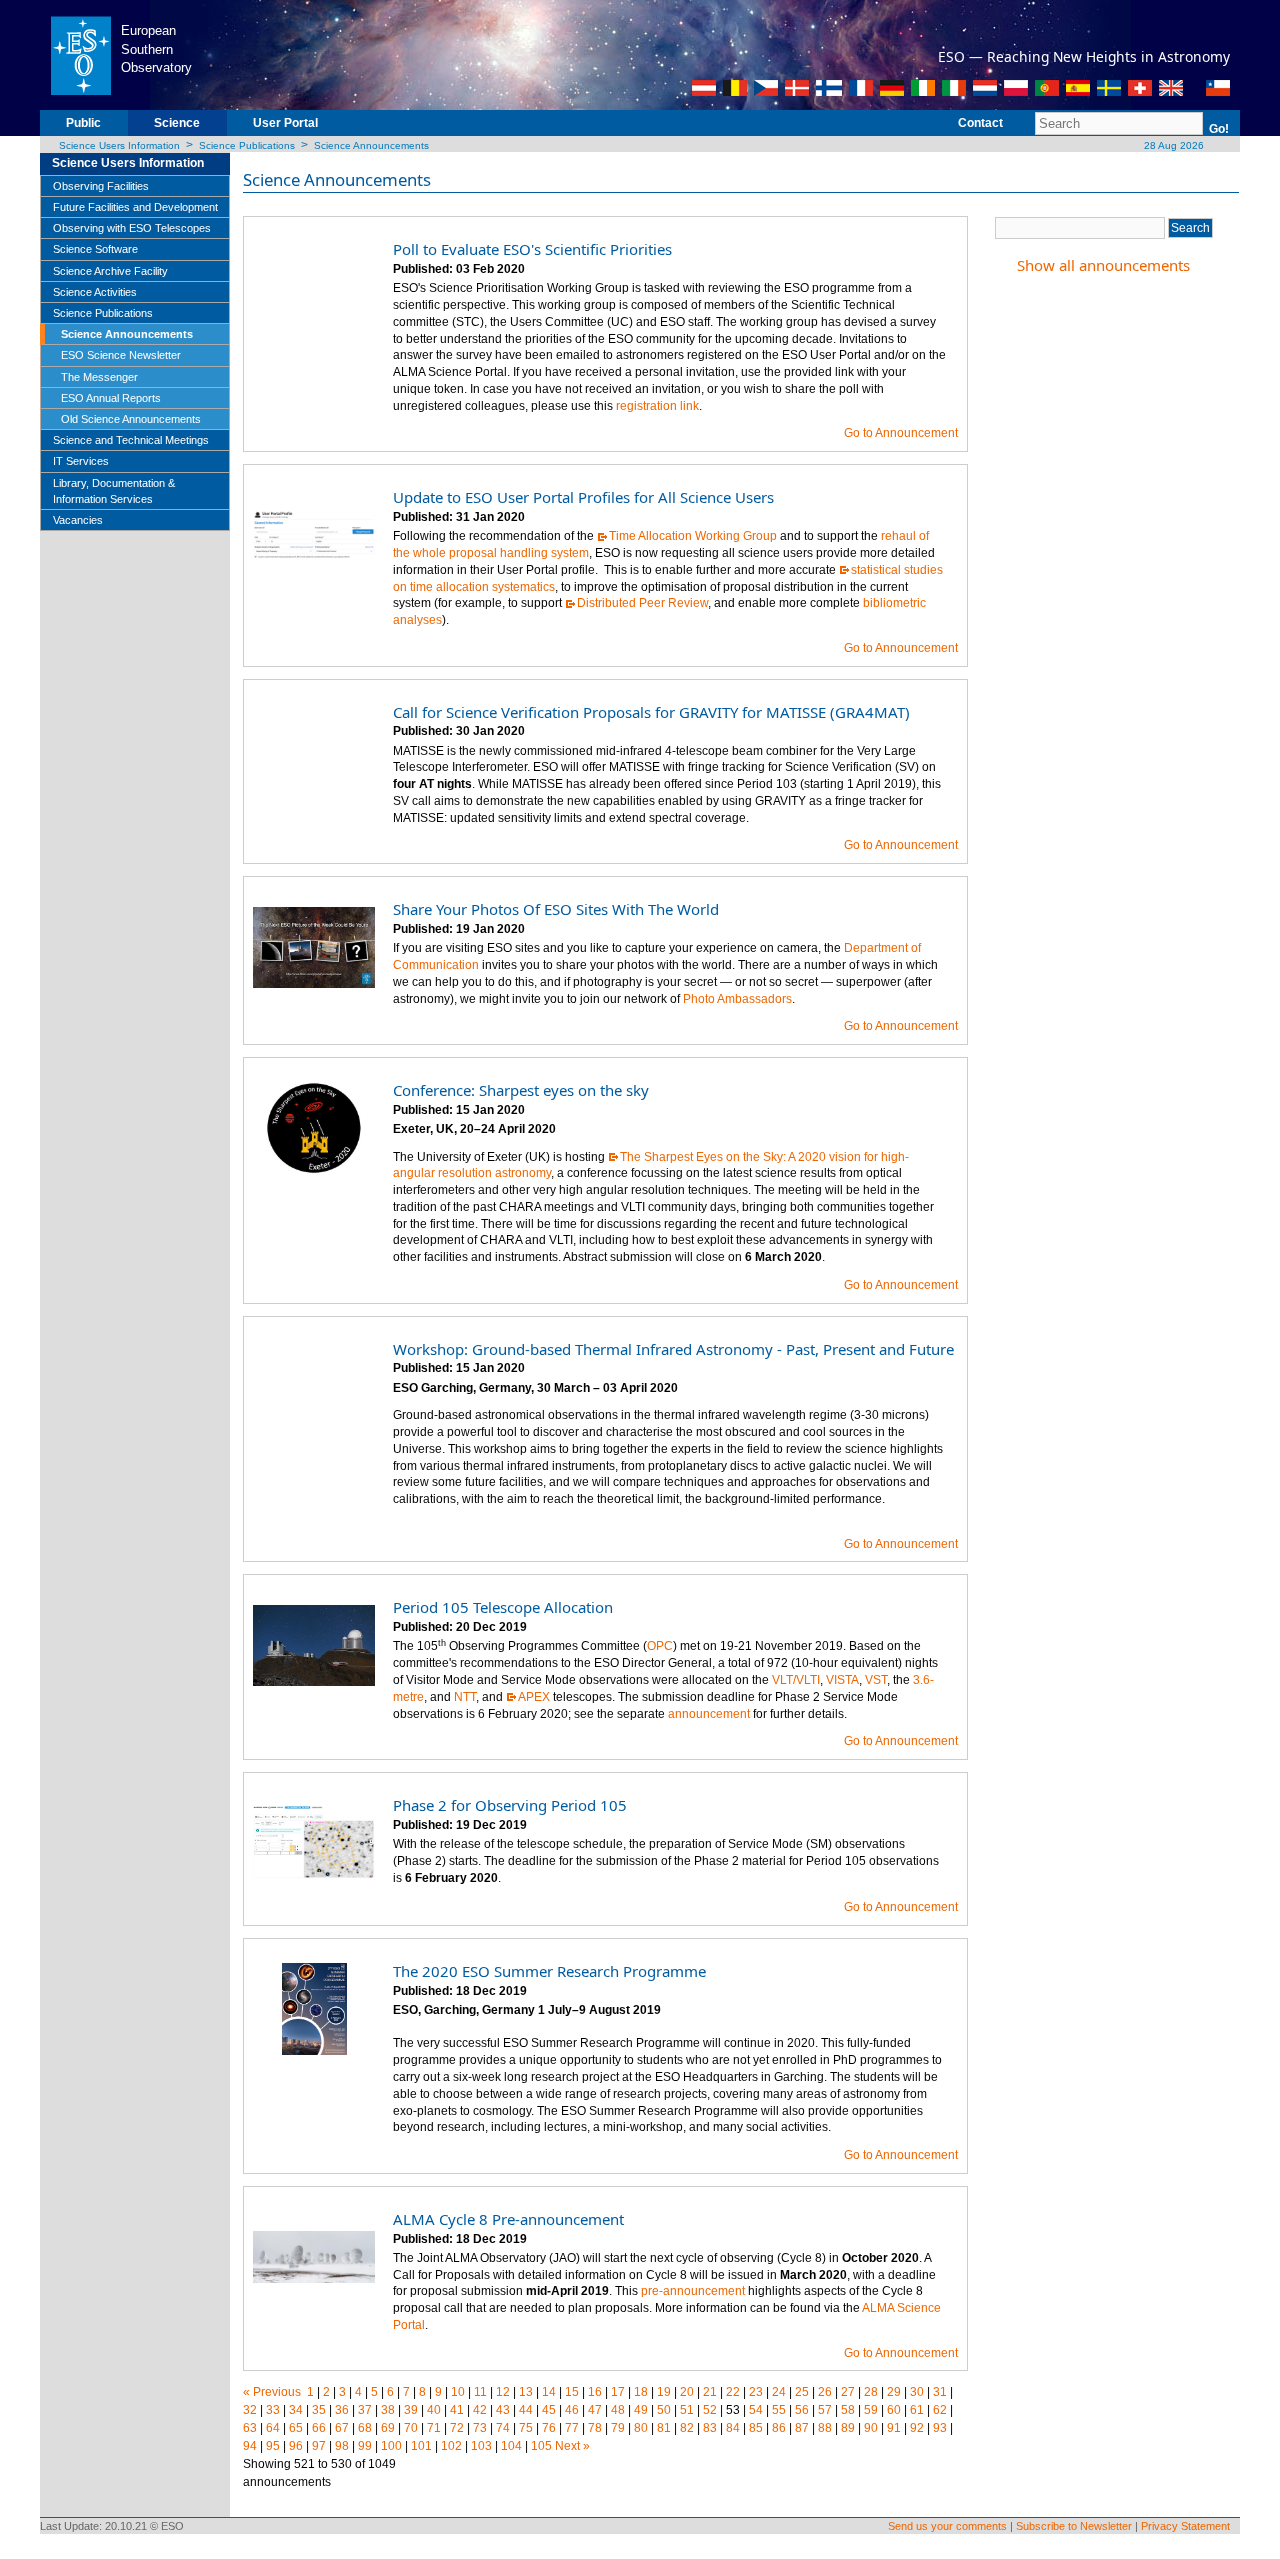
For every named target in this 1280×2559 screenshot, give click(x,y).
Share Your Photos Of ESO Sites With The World (556, 909)
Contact (980, 123)
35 (319, 2410)
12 (503, 2392)
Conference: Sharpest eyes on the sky (521, 1090)
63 (250, 2428)
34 (296, 2410)
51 (687, 2410)
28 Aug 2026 (1172, 145)
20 (687, 2392)
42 (480, 2410)
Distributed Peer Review (642, 603)
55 (779, 2410)
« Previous (272, 2392)
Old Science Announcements (131, 419)
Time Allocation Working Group (693, 536)
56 (802, 2410)
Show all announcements (1103, 265)
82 (687, 2428)
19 (664, 2392)
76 (549, 2428)
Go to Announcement (901, 433)
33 (273, 2410)
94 (250, 2446)
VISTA (842, 1680)
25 (802, 2392)
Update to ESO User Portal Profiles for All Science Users (583, 497)
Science (177, 123)
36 (342, 2410)
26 (825, 2392)
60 (894, 2410)
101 (421, 2446)
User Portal (285, 123)
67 (342, 2428)
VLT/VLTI (796, 1680)
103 (481, 2446)
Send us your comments (947, 2526)
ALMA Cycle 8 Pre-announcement (508, 2219)
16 (595, 2392)
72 (457, 2428)
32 (250, 2410)
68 (365, 2428)
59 (871, 2410)
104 (511, 2446)
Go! (1219, 129)
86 (779, 2428)
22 (733, 2392)
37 (365, 2410)
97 (319, 2446)
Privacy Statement (1185, 2526)
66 (319, 2428)
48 (618, 2410)
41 (457, 2410)
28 (871, 2392)
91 (894, 2428)
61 (917, 2410)
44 (526, 2410)
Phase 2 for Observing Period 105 (510, 1805)
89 (848, 2428)
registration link (657, 406)
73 (480, 2428)
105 (541, 2446)
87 (802, 2428)
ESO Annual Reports (111, 398)
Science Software (95, 249)
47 (595, 2410)
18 (641, 2392)
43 (503, 2410)
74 (503, 2428)
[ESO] (80, 54)
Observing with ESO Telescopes (132, 228)
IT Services (81, 461)
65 (296, 2428)
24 (779, 2392)
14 (549, 2392)
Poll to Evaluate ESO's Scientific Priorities (532, 249)
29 (894, 2392)
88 (825, 2428)
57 (825, 2410)
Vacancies (78, 520)
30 (917, 2392)
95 (273, 2446)
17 (618, 2392)
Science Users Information (119, 145)
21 (710, 2392)
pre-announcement (693, 2291)
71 (434, 2428)
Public (83, 123)
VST (876, 1680)
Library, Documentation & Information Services (114, 491)
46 (572, 2410)
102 (451, 2446)
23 (756, 2392)
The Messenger (99, 377)
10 (458, 2392)
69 (388, 2428)
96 (296, 2446)
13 (526, 2392)
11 (480, 2392)
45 (549, 2410)
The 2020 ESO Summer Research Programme (549, 1971)
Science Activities (95, 292)
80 (641, 2428)
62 (940, 2410)
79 (618, 2428)
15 (572, 2392)
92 (917, 2428)
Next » (572, 2446)
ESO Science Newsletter (121, 355)
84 (733, 2428)
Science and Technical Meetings (131, 440)
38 (388, 2410)
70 (411, 2428)
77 (572, 2428)
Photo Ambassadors (737, 999)
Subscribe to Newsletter (1074, 2526)
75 (526, 2428)
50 (664, 2410)
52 (710, 2410)
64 (273, 2428)
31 (940, 2392)
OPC (660, 1646)
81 (664, 2428)
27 (848, 2392)
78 (595, 2428)
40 (434, 2410)
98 (342, 2446)
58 (848, 2410)
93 (940, 2428)
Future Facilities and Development (135, 207)
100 (391, 2446)
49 (641, 2410)
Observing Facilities (101, 186)
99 (365, 2446)
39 (411, 2410)
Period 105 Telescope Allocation (503, 1607)
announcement (709, 1714)
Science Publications (247, 145)
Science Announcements (371, 145)
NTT (465, 1697)
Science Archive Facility (110, 271)
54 (756, 2410)
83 (710, 2428)
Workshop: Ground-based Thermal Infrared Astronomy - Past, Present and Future (673, 1349)
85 (756, 2428)
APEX (534, 1697)
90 (871, 2428)
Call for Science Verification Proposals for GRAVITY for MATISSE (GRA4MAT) (651, 712)
